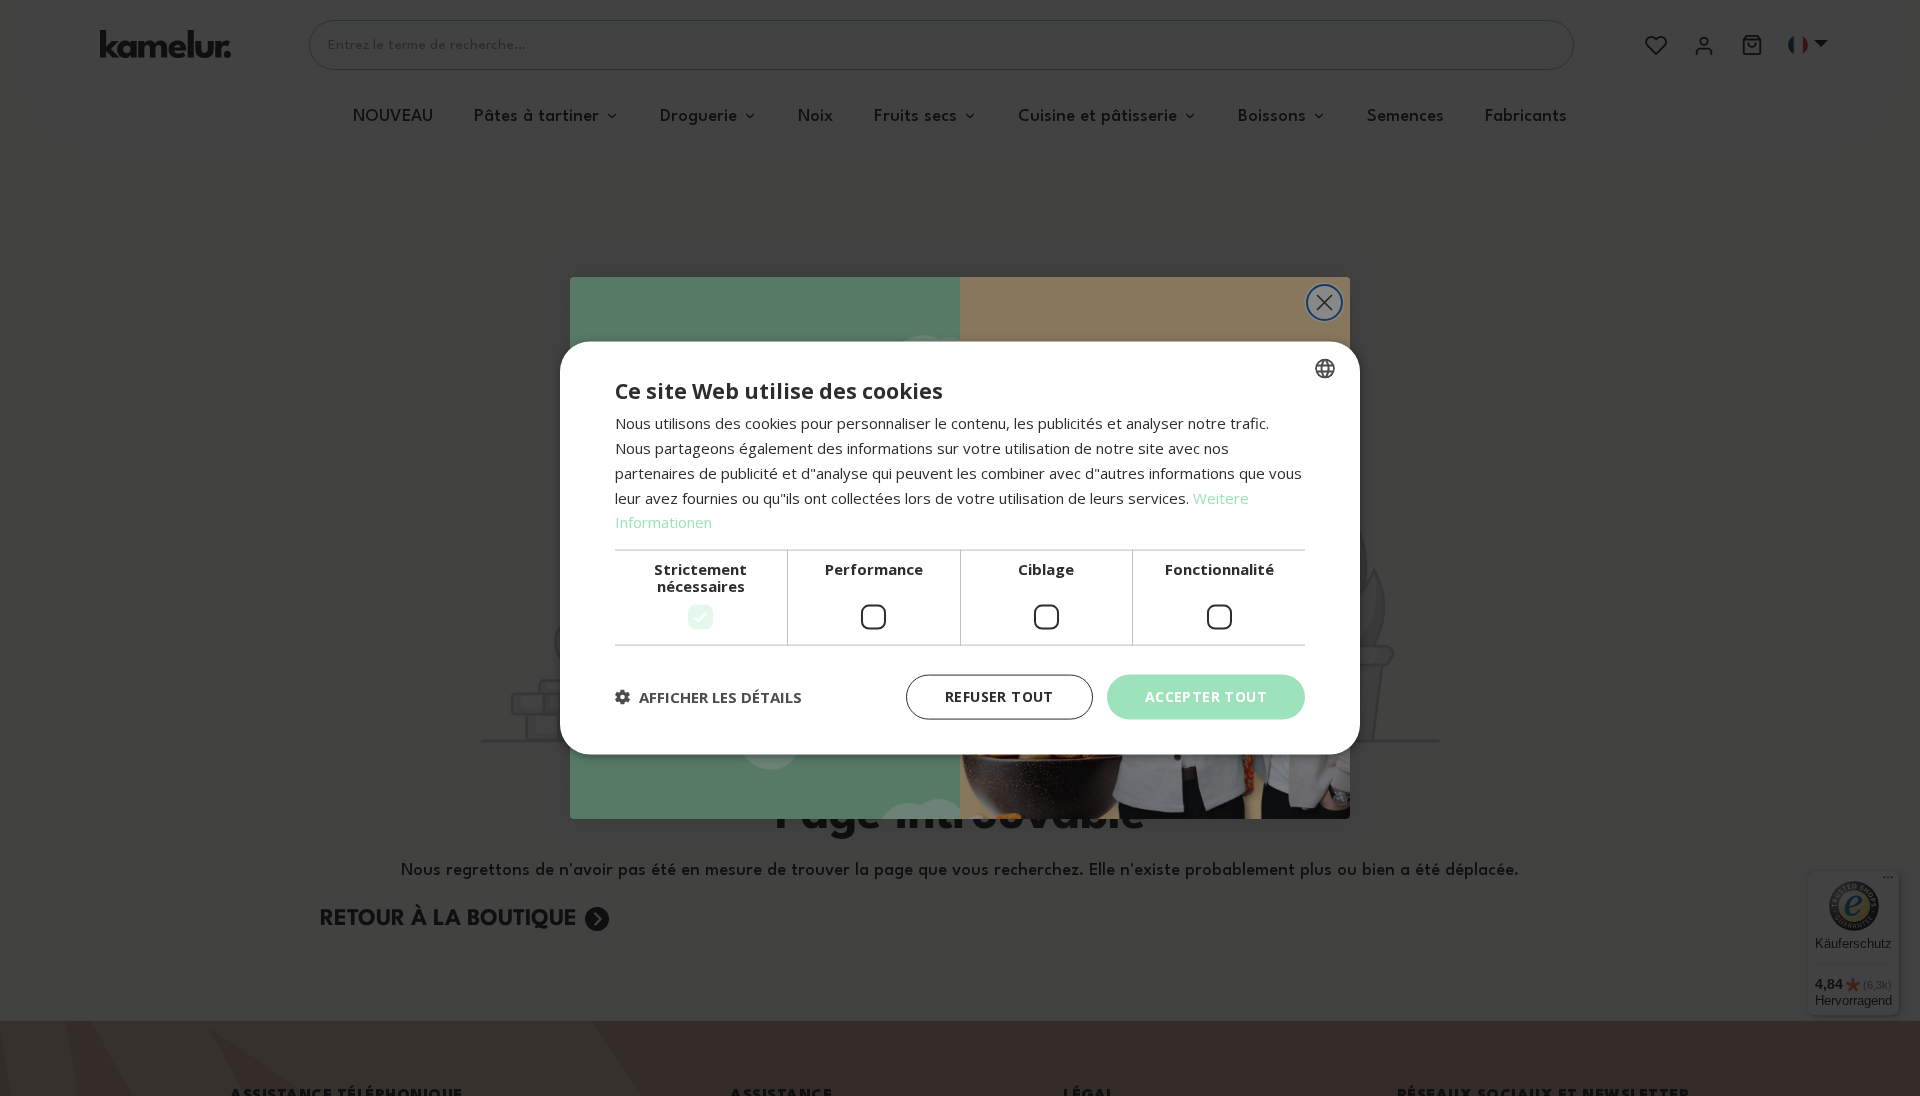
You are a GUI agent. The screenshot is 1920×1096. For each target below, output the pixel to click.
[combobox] (1325, 369)
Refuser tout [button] (999, 696)
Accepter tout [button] (1206, 696)
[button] (708, 697)
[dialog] (960, 548)
